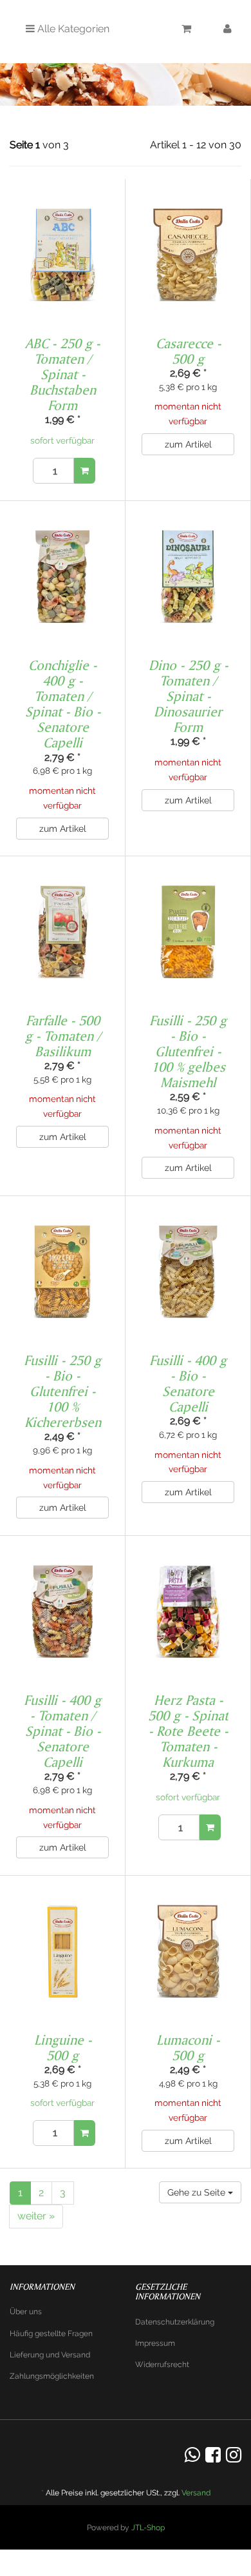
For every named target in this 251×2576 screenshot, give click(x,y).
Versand (196, 2493)
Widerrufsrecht (162, 2365)
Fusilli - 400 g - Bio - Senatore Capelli (188, 1383)
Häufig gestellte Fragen (51, 2334)
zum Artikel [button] (188, 444)
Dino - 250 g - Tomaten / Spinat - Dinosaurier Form (188, 696)
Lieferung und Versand (50, 2355)
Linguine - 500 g (63, 2047)
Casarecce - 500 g (188, 351)
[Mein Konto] (228, 31)
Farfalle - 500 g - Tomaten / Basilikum (63, 1036)
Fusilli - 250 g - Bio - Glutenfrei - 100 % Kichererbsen (62, 1391)
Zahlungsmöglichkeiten (52, 2376)
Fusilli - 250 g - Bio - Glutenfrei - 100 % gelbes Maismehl (188, 1051)
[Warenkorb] (186, 31)
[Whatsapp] (192, 2455)
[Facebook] (213, 2455)
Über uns (26, 2312)
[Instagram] (234, 2455)
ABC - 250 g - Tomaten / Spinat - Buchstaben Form (62, 374)
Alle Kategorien (72, 29)
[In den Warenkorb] (85, 471)
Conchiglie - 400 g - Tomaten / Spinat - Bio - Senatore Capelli (63, 704)
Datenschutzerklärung (175, 2322)
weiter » (36, 2216)
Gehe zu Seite (198, 2192)
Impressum (155, 2343)
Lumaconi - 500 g (188, 2047)
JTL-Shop (148, 2528)
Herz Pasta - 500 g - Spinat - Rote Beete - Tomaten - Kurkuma (188, 1731)
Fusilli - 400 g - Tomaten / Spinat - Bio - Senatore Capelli (62, 1731)
